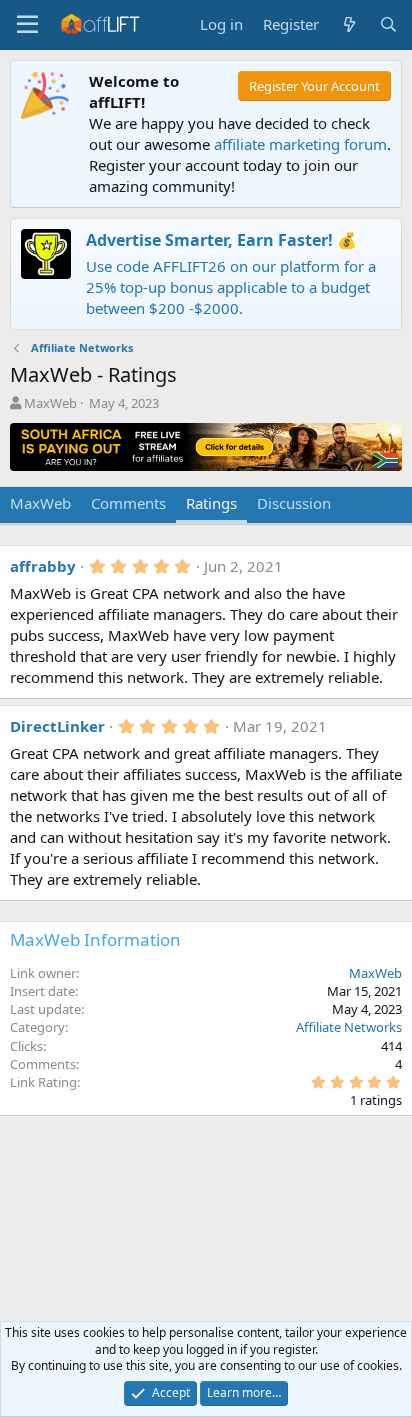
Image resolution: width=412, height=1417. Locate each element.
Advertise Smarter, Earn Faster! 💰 (221, 240)
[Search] (388, 24)
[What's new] (348, 24)
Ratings (211, 503)
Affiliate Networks (349, 1027)
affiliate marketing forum (300, 144)
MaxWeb (50, 403)
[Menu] (27, 25)
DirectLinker (57, 726)
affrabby (43, 566)
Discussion (294, 503)
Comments (128, 503)
